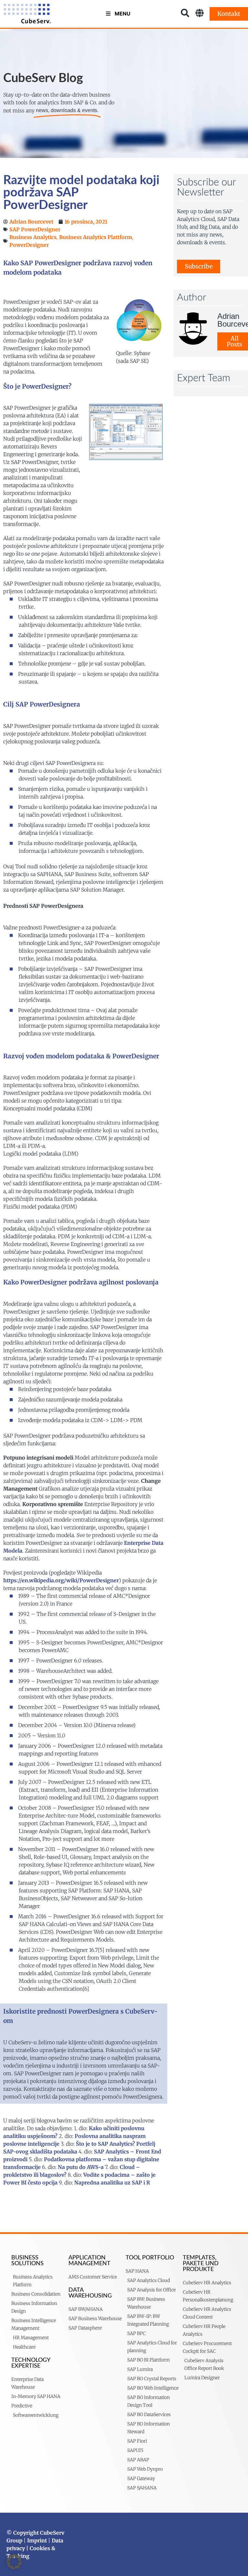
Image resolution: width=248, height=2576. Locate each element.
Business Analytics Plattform (96, 237)
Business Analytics (33, 237)
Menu (123, 14)
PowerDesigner (29, 245)
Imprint (37, 2540)
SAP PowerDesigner (35, 229)
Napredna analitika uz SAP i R (112, 2183)
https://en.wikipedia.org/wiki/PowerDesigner (61, 1580)
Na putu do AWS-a (81, 2167)
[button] (14, 2562)
